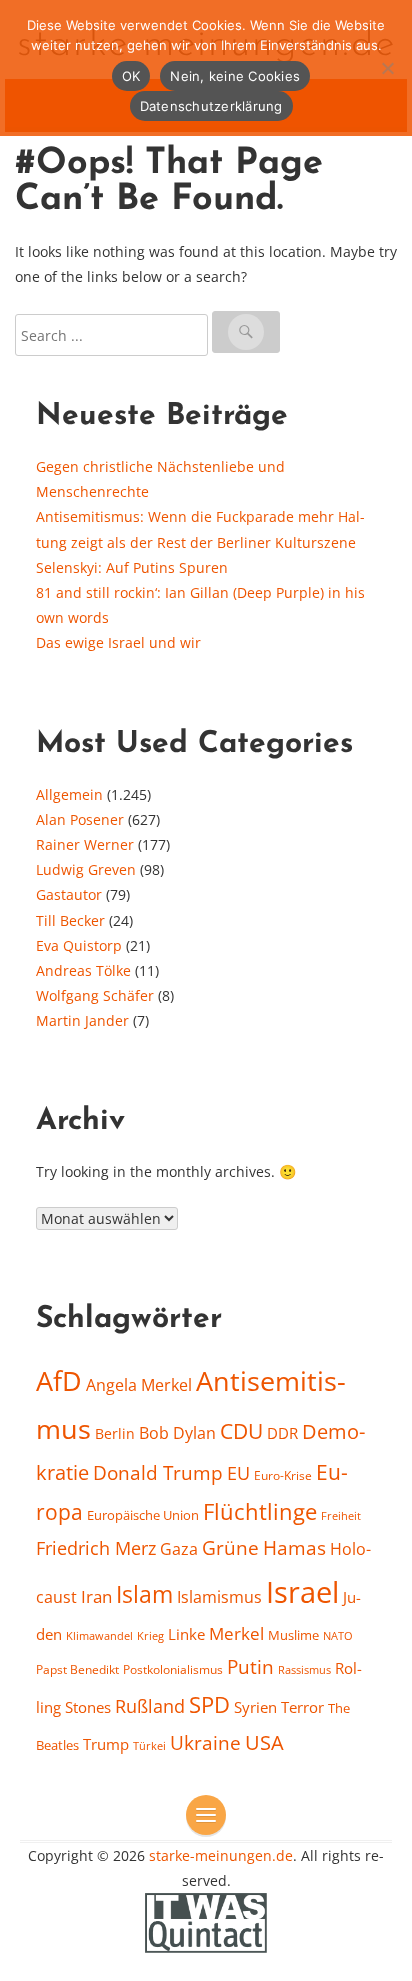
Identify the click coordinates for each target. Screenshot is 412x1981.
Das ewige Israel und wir (118, 642)
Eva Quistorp (79, 945)
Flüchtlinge (260, 1511)
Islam (144, 1594)
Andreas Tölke (83, 970)
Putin (250, 1666)
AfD (59, 1380)
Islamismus (219, 1597)
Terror (302, 1707)
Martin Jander (82, 1020)
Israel (302, 1592)
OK (131, 76)
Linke (186, 1634)
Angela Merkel (139, 1385)
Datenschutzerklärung (211, 106)
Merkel (236, 1633)
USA (264, 1742)
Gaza (179, 1549)
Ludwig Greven (86, 869)
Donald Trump (158, 1473)
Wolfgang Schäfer (95, 995)
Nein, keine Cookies (235, 76)
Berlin (115, 1433)
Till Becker (70, 920)
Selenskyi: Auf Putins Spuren (132, 567)
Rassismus (304, 1669)
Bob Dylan (177, 1433)
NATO (338, 1636)
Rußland (150, 1706)
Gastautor (69, 894)
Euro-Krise (283, 1475)
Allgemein (69, 794)
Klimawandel (99, 1636)
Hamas (294, 1548)
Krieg (150, 1635)
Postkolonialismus (173, 1669)
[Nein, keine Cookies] (387, 68)
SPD (209, 1704)
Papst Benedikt (77, 1669)
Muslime (293, 1635)
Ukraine (205, 1742)
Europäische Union (143, 1515)
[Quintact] (206, 1921)
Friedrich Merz (96, 1548)
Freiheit (341, 1515)
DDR (282, 1433)
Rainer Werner (85, 844)
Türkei (149, 1745)
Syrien (255, 1707)
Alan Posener (80, 819)
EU (238, 1473)
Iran (96, 1596)
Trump (106, 1744)
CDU (241, 1430)
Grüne (230, 1548)
